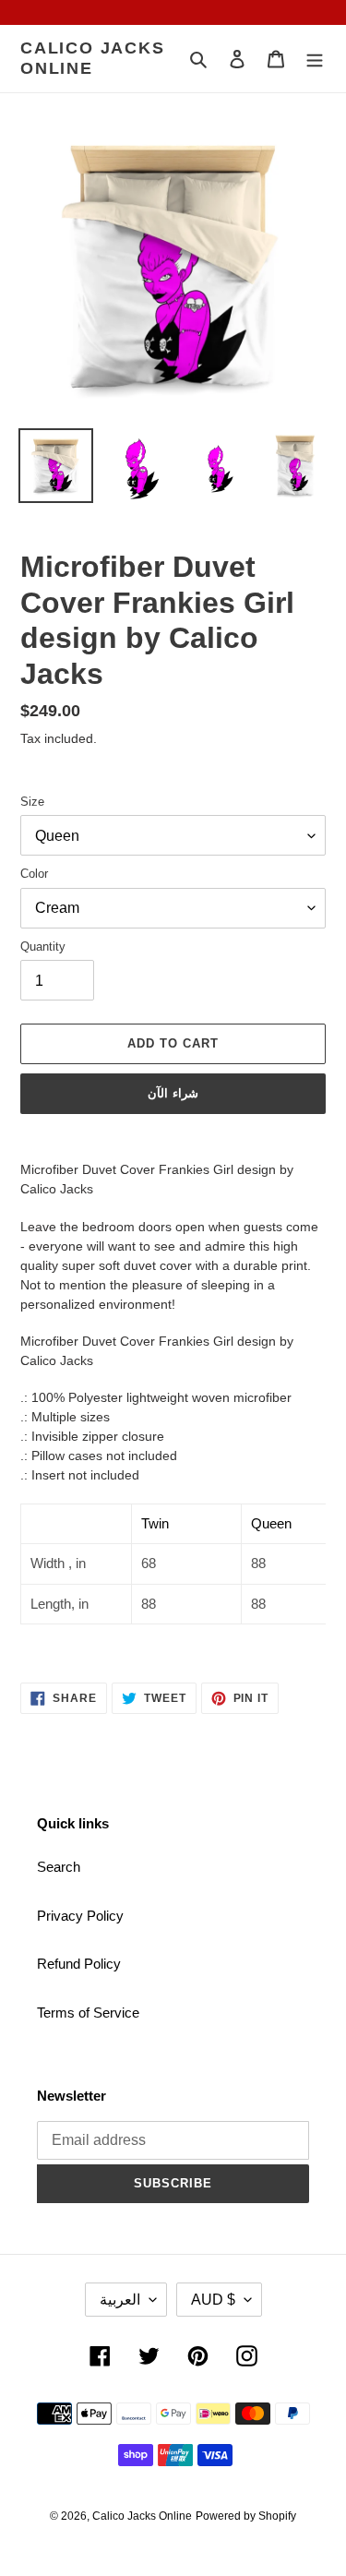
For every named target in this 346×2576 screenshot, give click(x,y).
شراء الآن (173, 1093)
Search (59, 1867)
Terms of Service (88, 2013)
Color (34, 874)
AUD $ (213, 2300)
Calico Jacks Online (93, 58)
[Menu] (315, 59)
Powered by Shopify (246, 2516)
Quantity (43, 947)
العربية (120, 2300)
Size (32, 802)
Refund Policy (79, 1964)
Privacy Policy (80, 1916)
